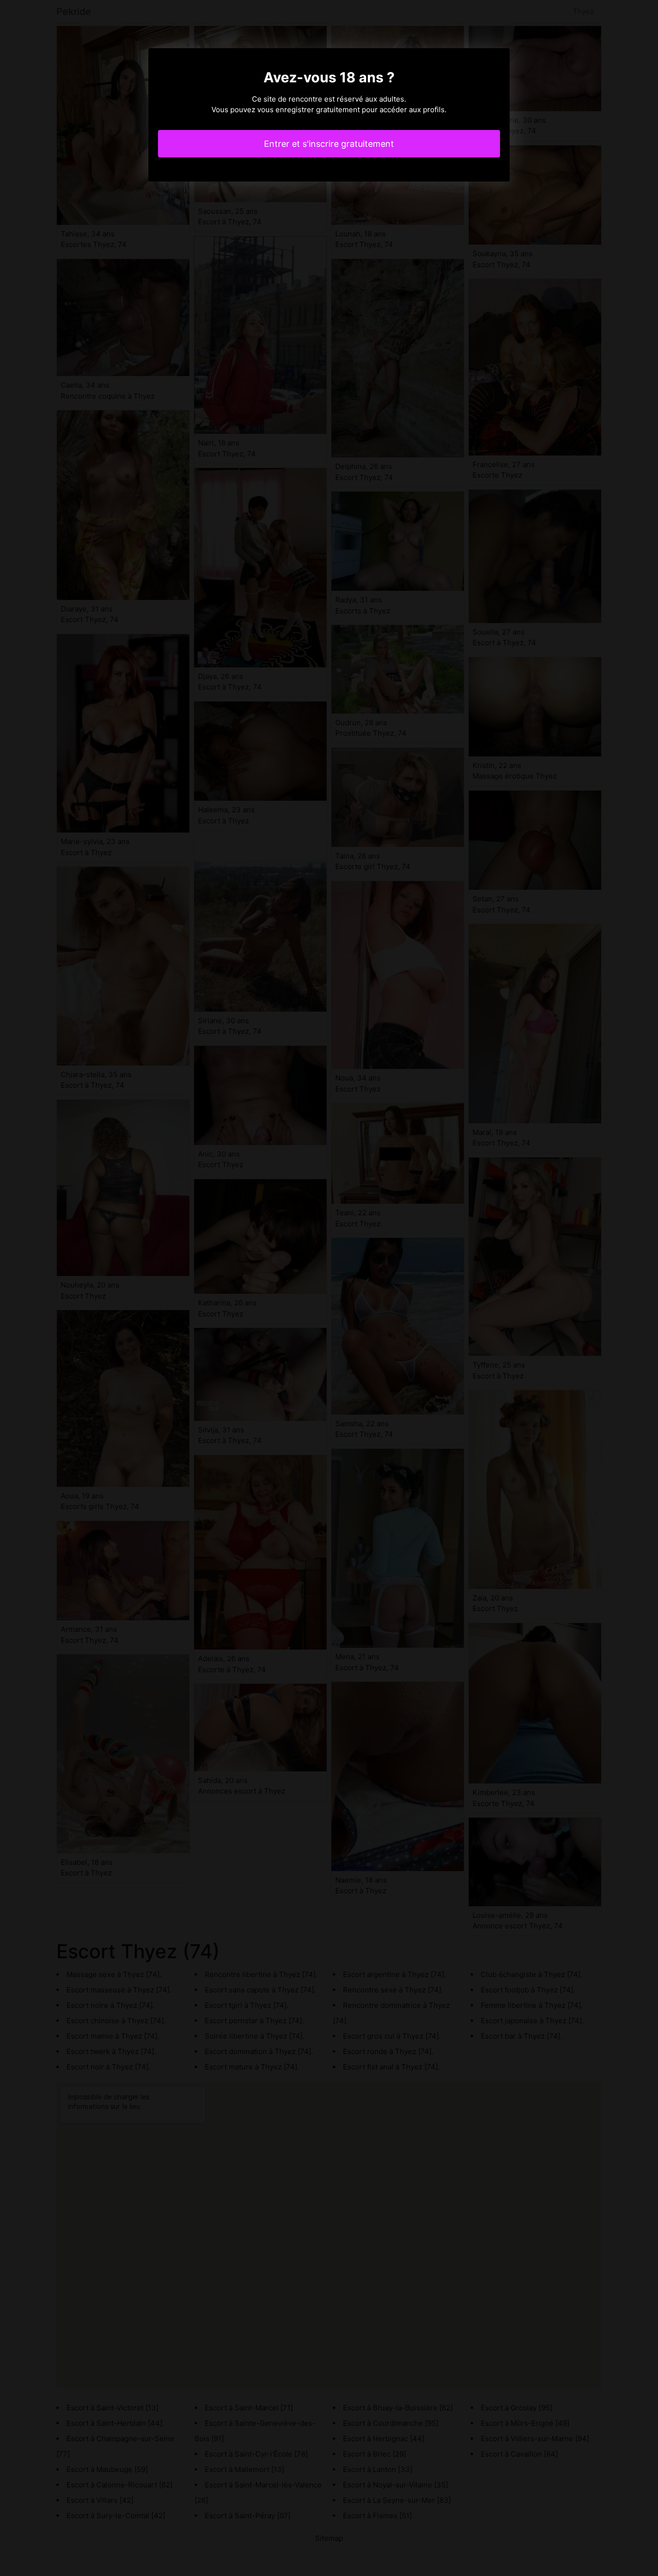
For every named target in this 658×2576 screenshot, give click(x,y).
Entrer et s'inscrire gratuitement (329, 144)
